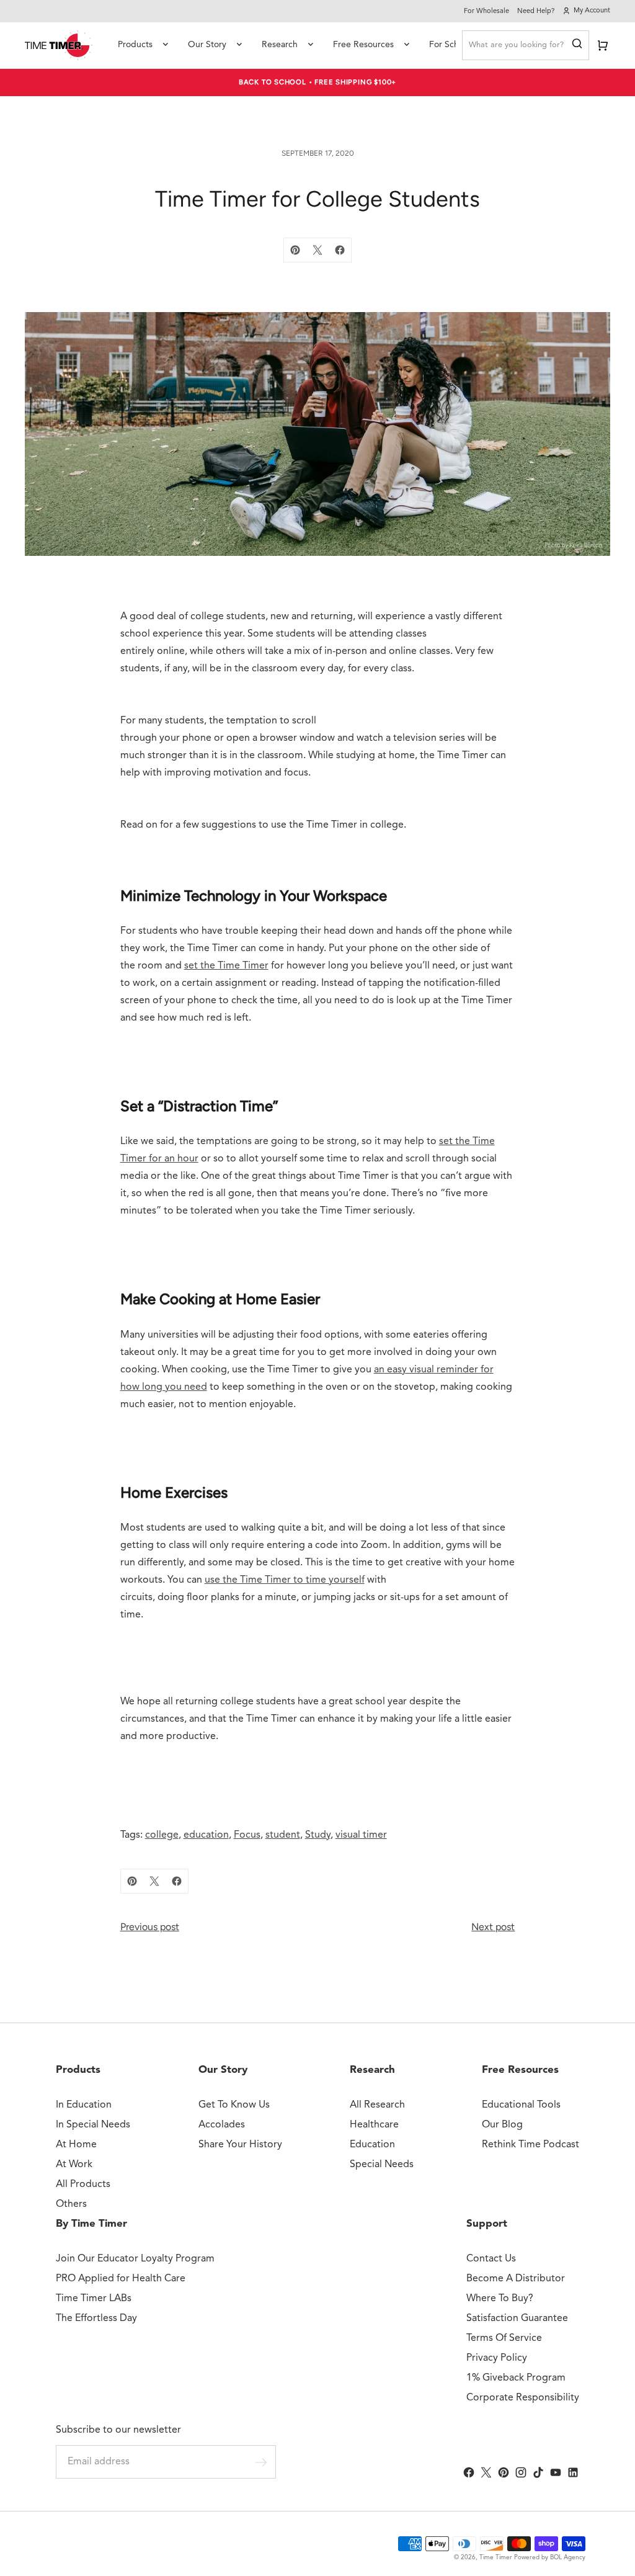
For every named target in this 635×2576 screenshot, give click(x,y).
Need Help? (536, 11)
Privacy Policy (497, 2358)
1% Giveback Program (516, 2378)
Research (280, 45)
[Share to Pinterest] (295, 250)
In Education (84, 2105)
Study (318, 1835)
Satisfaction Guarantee (517, 2319)
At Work (74, 2165)
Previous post (150, 1927)
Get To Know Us (234, 2105)
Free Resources (363, 45)
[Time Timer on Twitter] (486, 2472)
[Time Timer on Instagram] (521, 2472)
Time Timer (496, 2557)
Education (372, 2145)
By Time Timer (91, 2224)
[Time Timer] (59, 45)
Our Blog (502, 2125)
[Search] (577, 45)
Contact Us (491, 2259)
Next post (493, 1927)
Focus (247, 1835)
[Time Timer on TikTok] (538, 2472)
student (283, 1835)
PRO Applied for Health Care (121, 2279)
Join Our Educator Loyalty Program (135, 2259)
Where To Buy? (500, 2299)
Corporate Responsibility (523, 2398)
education (206, 1835)
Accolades (222, 2125)
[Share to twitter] (317, 250)
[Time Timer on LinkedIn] (573, 2472)
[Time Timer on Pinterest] (504, 2472)
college (162, 1835)
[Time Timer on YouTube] (556, 2472)
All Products (83, 2185)
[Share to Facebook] (340, 250)
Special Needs (382, 2165)
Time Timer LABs (94, 2299)
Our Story (207, 45)
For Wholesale (486, 11)
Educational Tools (521, 2105)
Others (71, 2204)
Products (135, 45)
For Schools (452, 45)
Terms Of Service (504, 2338)
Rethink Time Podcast (531, 2145)
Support (487, 2224)
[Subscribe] (261, 2462)
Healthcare (374, 2125)
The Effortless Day (96, 2319)
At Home (76, 2145)
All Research (377, 2105)
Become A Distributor (516, 2279)
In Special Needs (93, 2125)
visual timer (361, 1835)
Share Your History (240, 2145)
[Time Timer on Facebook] (469, 2472)
